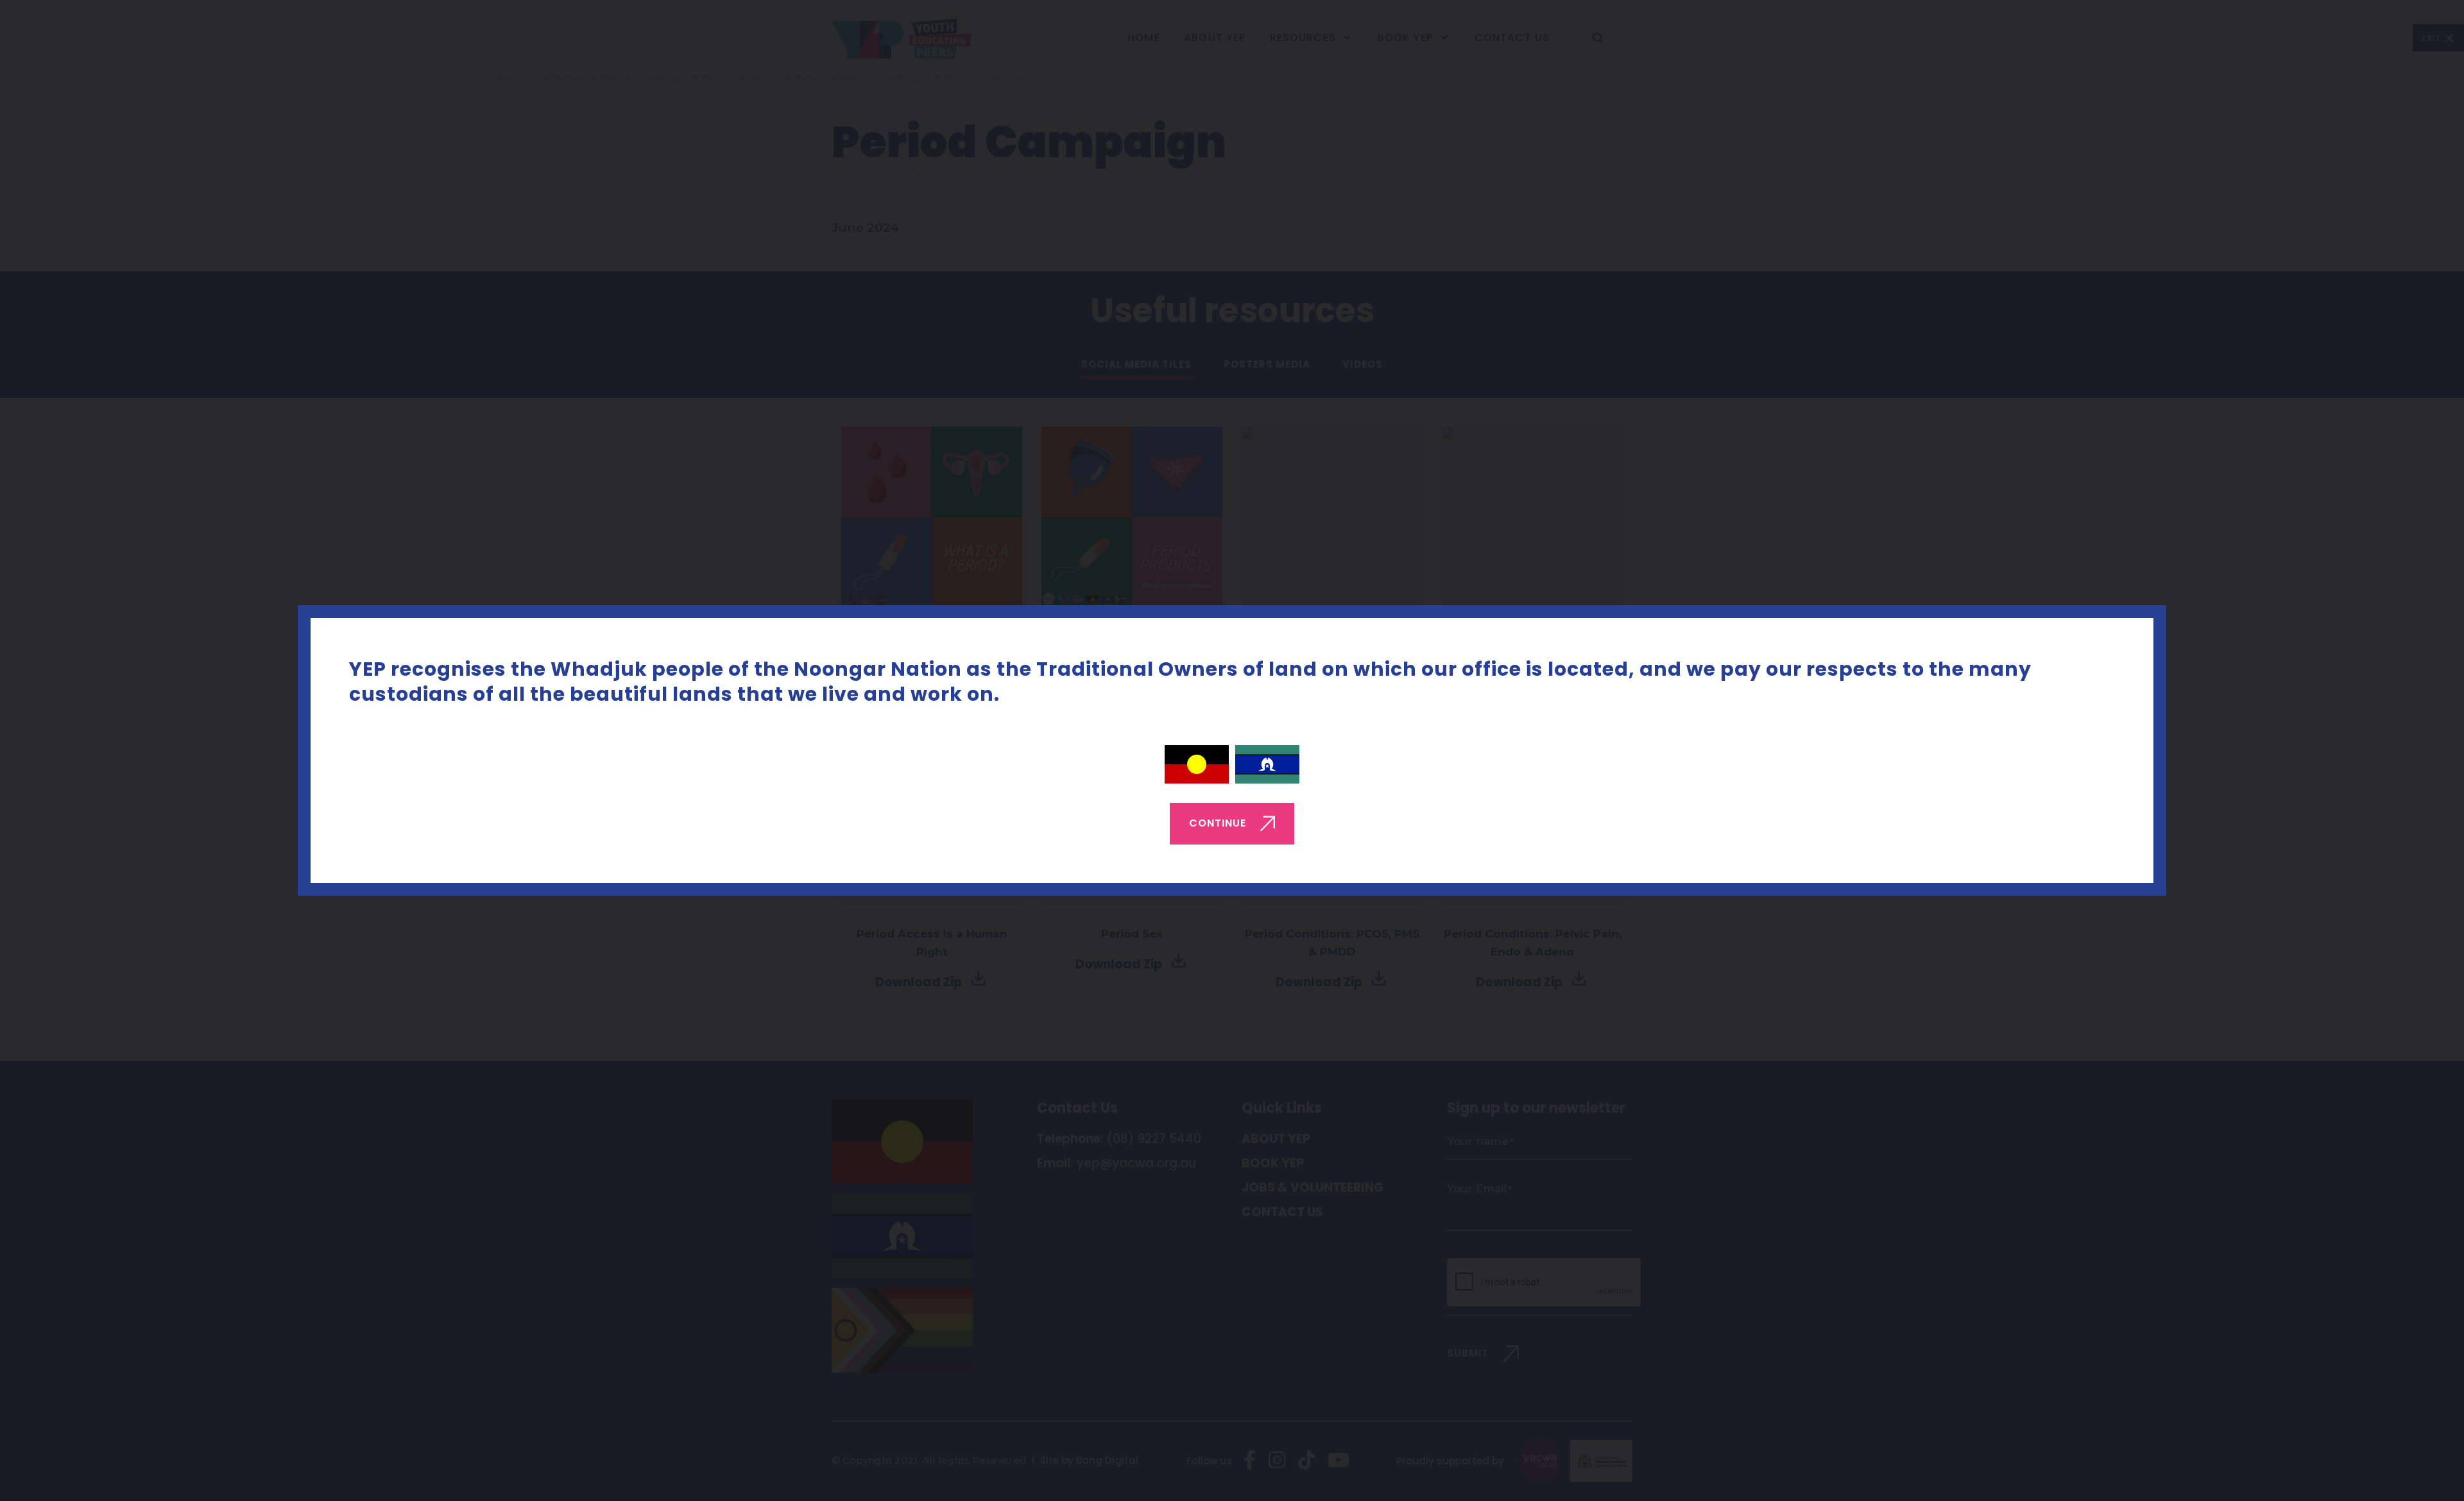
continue (1218, 823)
